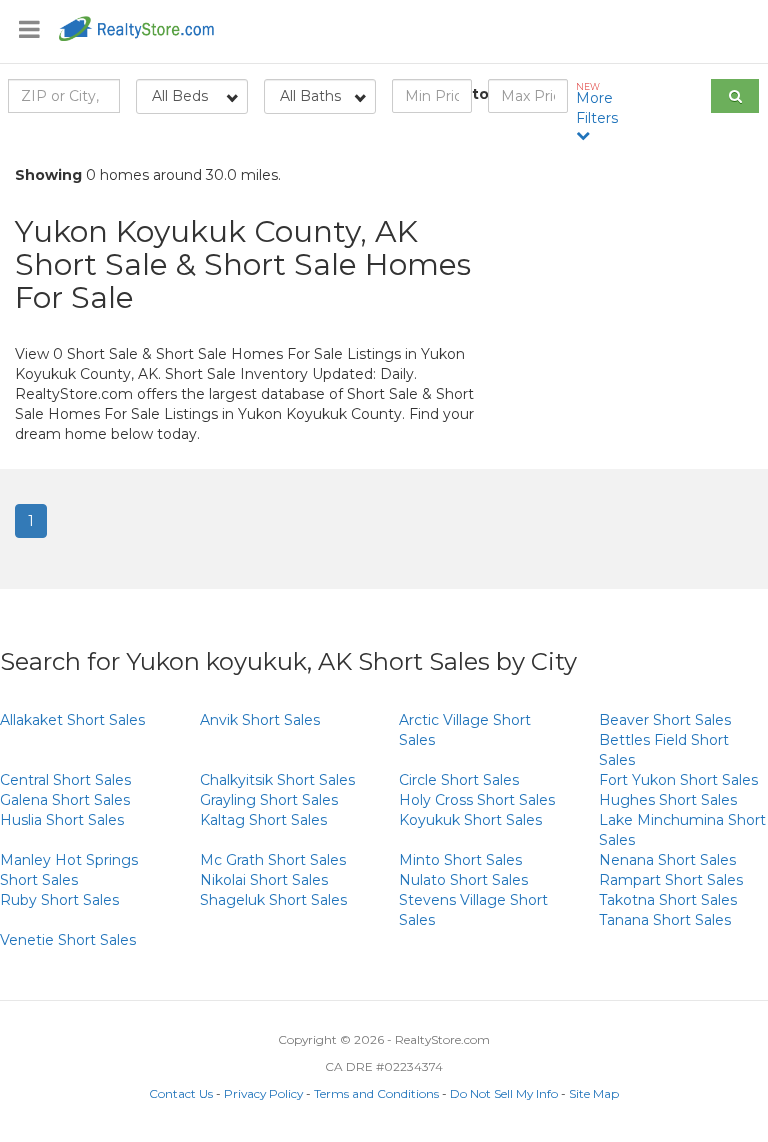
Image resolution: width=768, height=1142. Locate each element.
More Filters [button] (597, 104)
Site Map (594, 1093)
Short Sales (72, 720)
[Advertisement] (640, 300)
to (480, 94)
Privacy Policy (263, 1093)
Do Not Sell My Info (504, 1093)
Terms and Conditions (376, 1093)
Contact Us (181, 1093)
